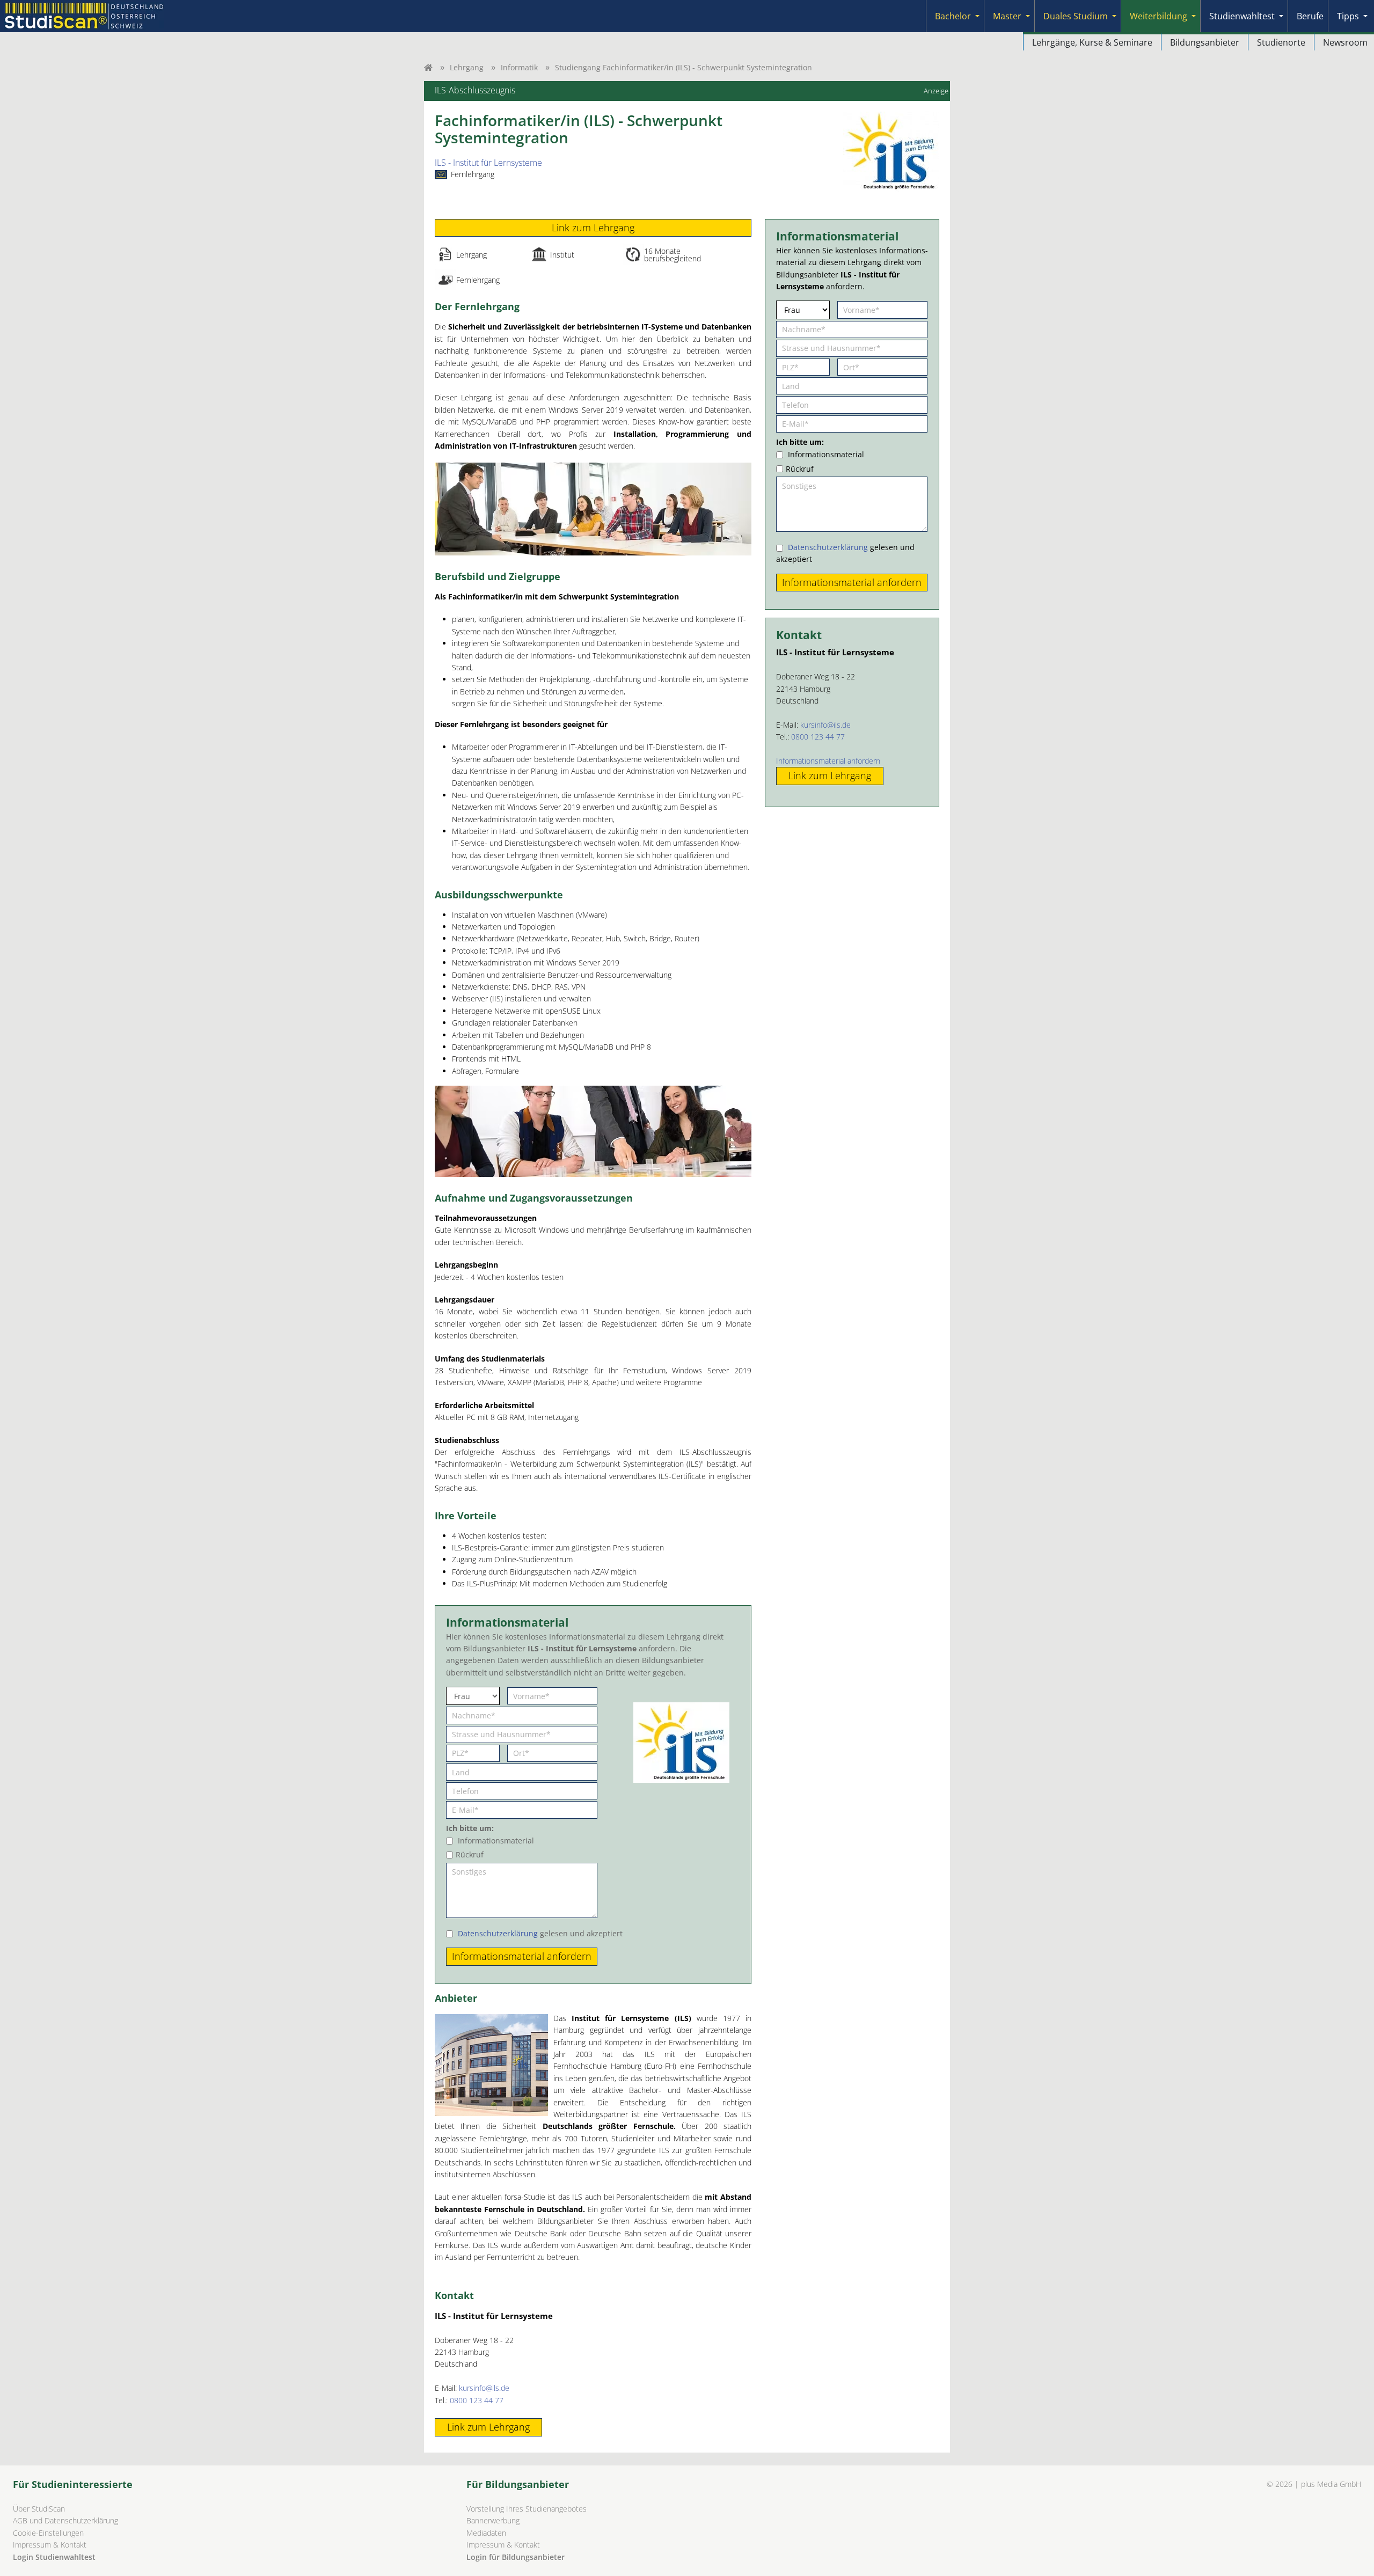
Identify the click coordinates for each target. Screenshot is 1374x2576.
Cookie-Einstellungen (48, 2533)
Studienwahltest (1242, 16)
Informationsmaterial (496, 1840)
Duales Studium (1076, 16)
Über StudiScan (39, 2509)
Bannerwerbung (493, 2520)
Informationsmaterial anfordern (828, 761)
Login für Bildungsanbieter (516, 2557)
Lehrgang (467, 67)
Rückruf (470, 1854)
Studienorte (1281, 42)
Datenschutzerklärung (498, 1933)
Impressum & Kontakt (50, 2545)
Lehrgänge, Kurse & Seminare (1092, 42)
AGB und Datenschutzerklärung (65, 2520)
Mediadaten (486, 2533)
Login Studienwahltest (54, 2557)
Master (1007, 16)
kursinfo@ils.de (484, 2388)
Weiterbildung (1159, 16)
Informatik (519, 67)
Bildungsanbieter (1205, 42)
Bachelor (953, 16)
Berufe (1310, 16)
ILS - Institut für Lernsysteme (488, 163)
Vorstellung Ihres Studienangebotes (527, 2509)
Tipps (1348, 16)
